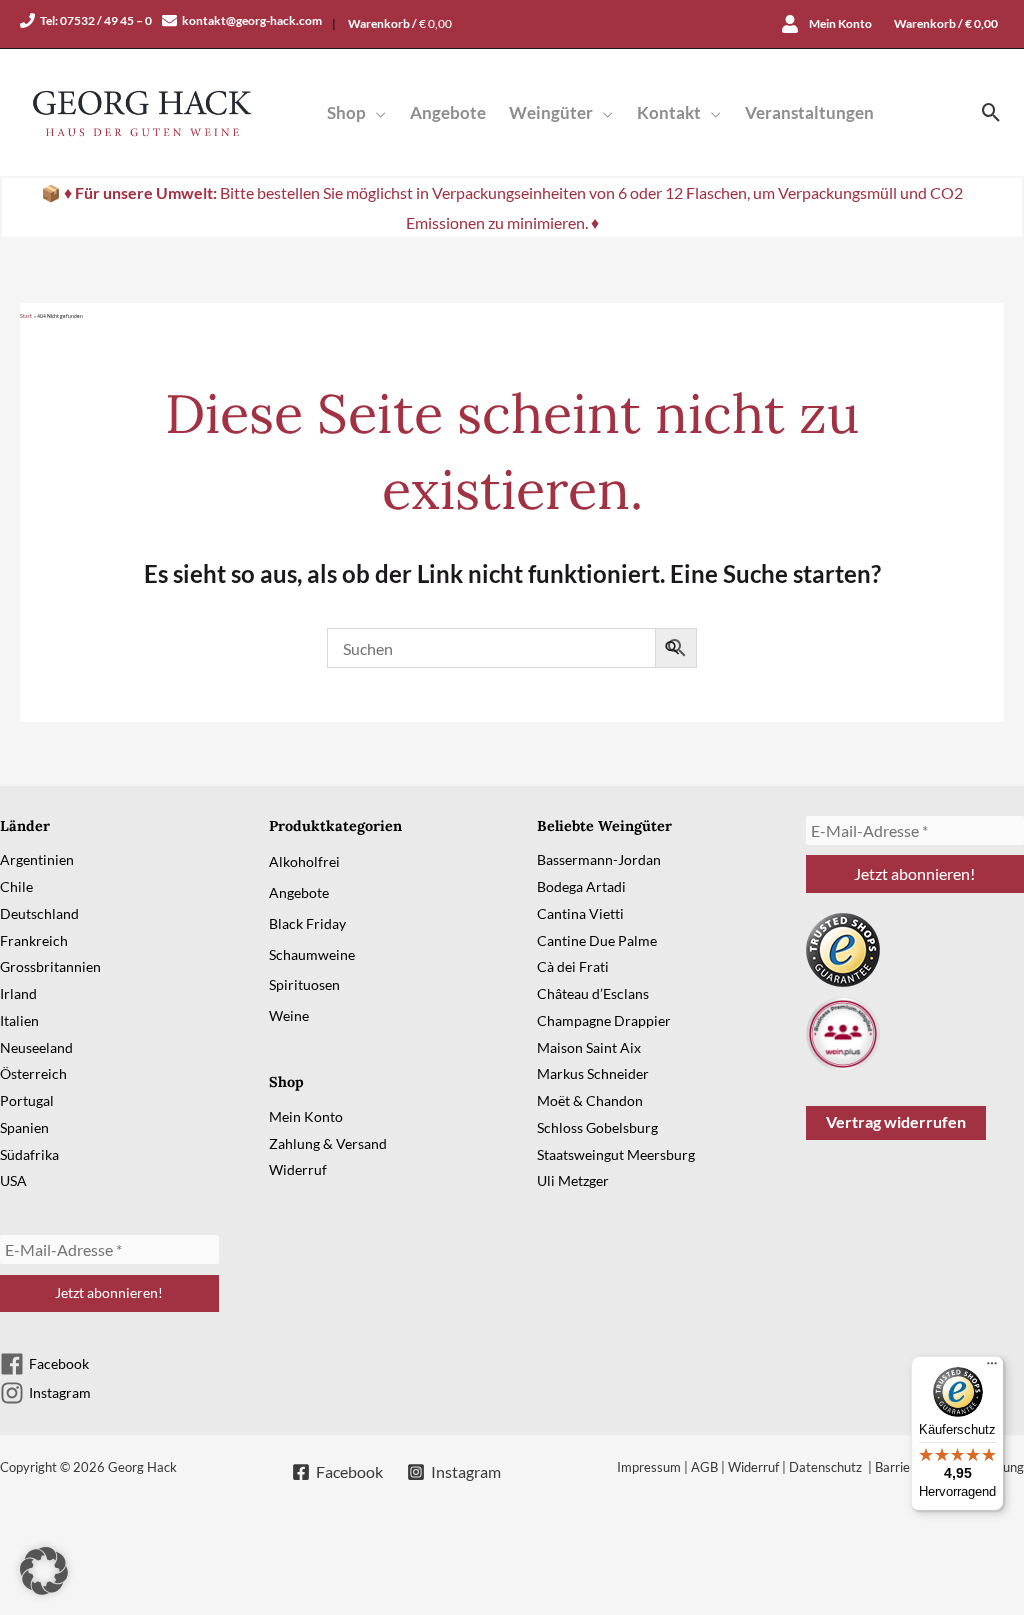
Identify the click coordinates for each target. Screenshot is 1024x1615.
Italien (19, 1020)
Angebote (299, 892)
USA (13, 1180)
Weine (289, 1015)
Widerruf (298, 1169)
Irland (18, 993)
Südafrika (29, 1154)
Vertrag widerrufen (896, 1121)
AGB (704, 1467)
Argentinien (37, 859)
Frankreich (34, 940)
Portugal (27, 1100)
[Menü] (992, 1368)
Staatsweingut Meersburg (616, 1154)
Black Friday (307, 923)
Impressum (649, 1467)
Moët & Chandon (590, 1100)
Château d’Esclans (593, 993)
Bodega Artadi (581, 886)
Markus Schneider (593, 1073)
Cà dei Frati (573, 966)
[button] (376, 112)
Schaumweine (312, 954)
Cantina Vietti (580, 913)
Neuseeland (36, 1047)
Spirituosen (304, 984)
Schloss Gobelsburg (597, 1127)
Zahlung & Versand (328, 1143)
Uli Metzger (573, 1180)
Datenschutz (827, 1467)
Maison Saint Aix (589, 1047)
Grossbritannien (50, 966)
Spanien (24, 1127)
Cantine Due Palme (597, 940)
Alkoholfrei (304, 861)
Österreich (33, 1073)
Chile (16, 886)
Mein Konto (306, 1116)
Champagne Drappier (604, 1020)
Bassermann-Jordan (599, 859)
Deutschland (39, 913)
